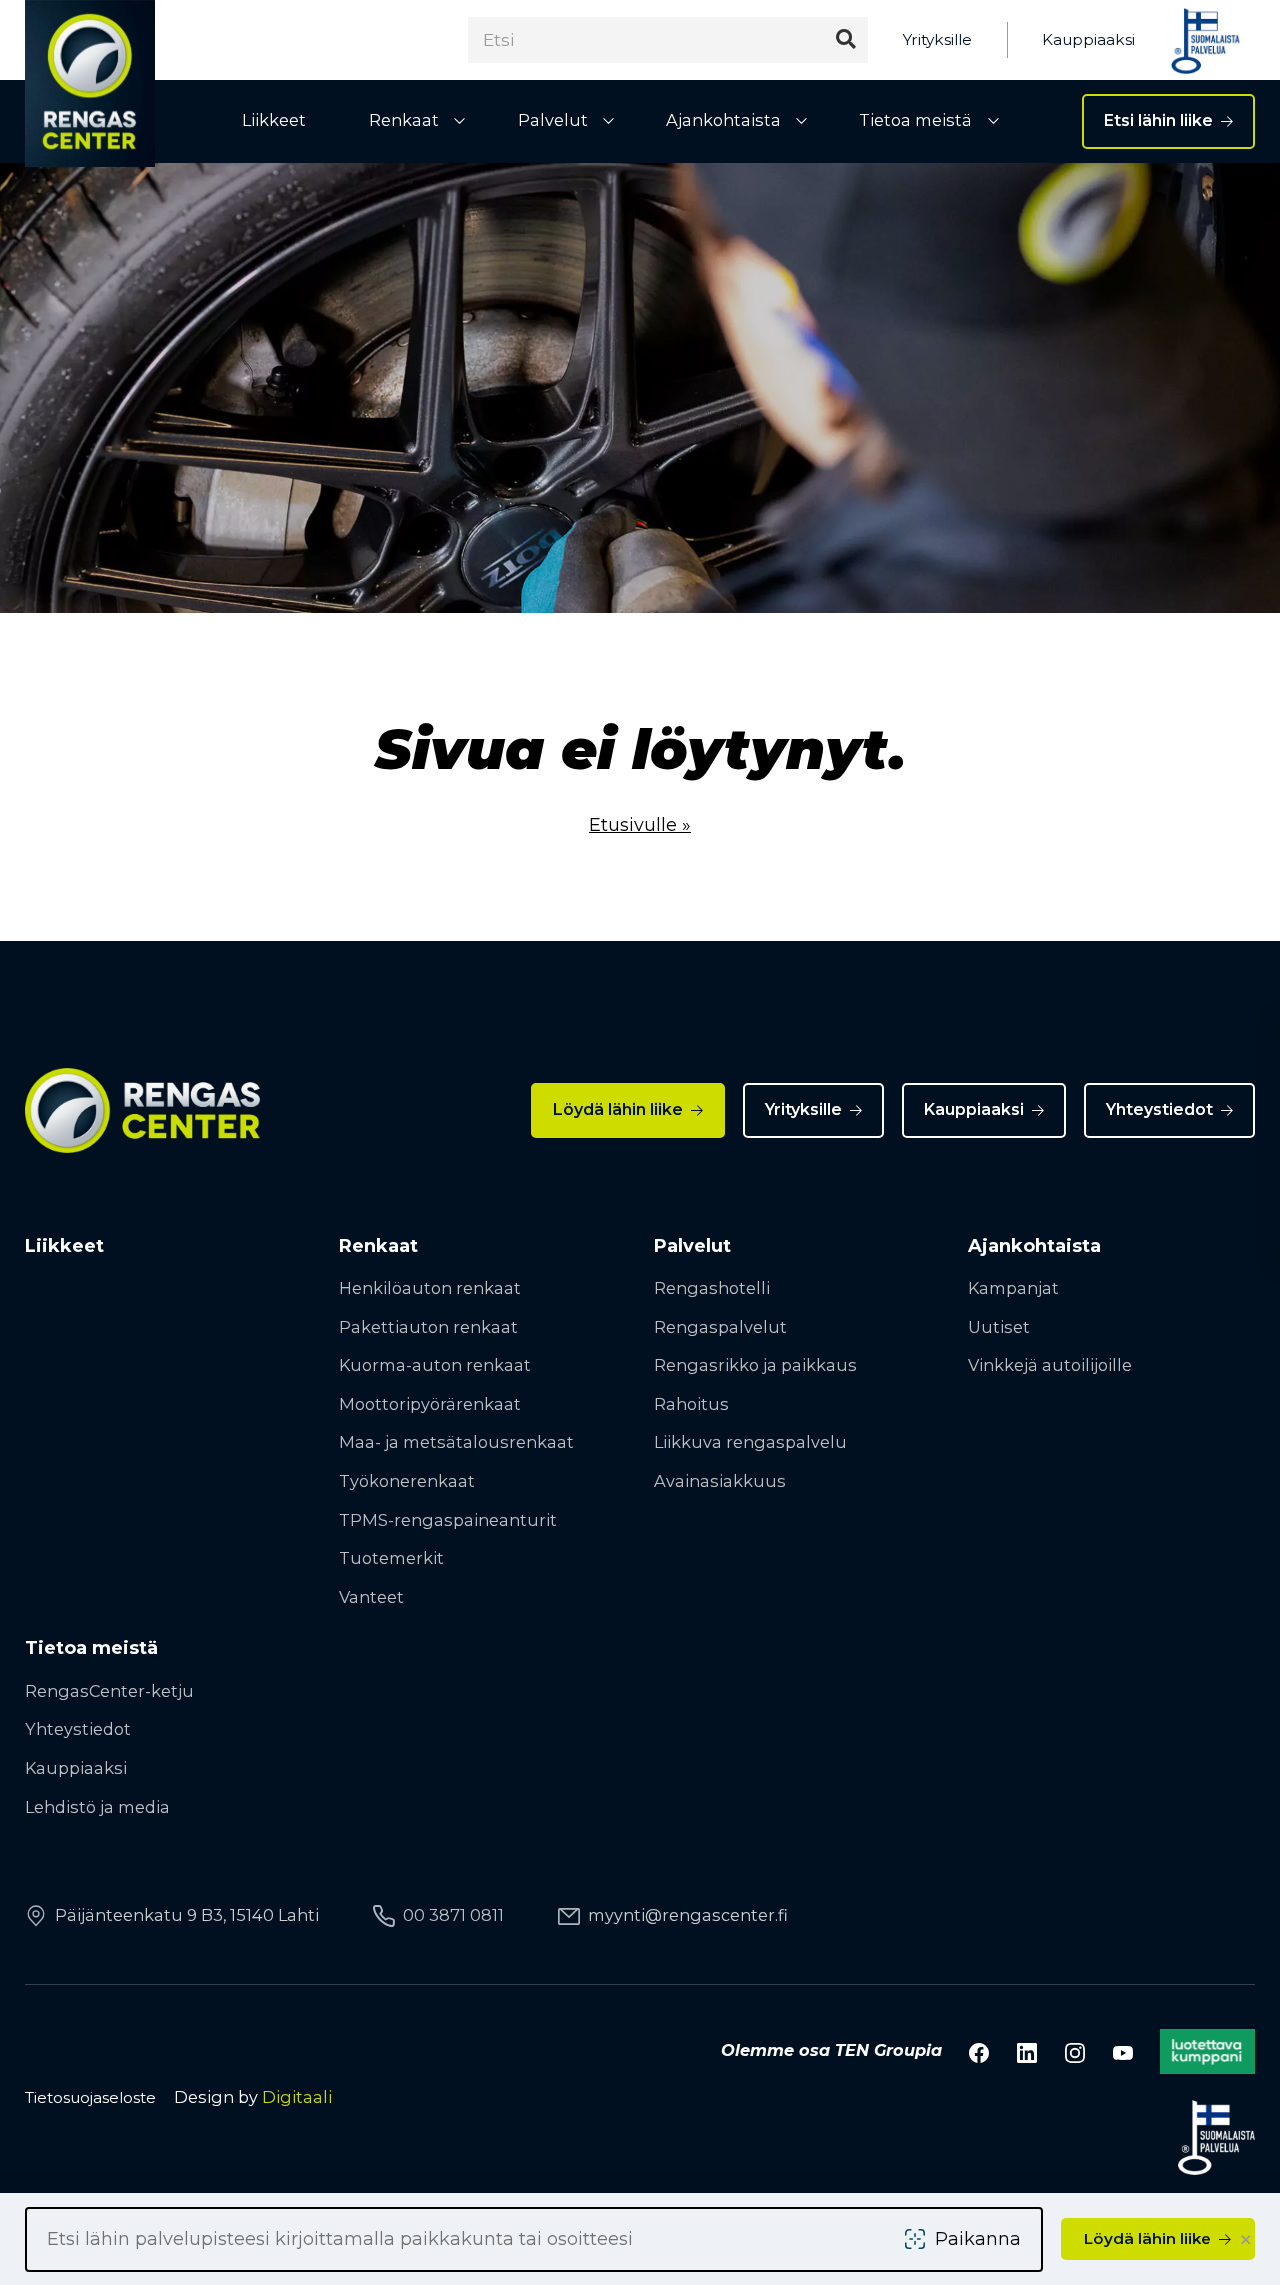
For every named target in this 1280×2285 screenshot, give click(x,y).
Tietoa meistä (915, 120)
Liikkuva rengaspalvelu (750, 1442)
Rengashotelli (712, 1288)
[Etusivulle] (90, 83)
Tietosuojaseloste (90, 2097)
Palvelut (553, 120)
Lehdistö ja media (97, 1807)
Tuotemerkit (391, 1558)
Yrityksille (937, 39)
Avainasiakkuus (720, 1481)
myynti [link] (688, 1915)
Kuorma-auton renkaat (435, 1365)
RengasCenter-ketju (109, 1691)
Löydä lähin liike (618, 1109)
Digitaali (297, 2097)
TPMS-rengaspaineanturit (448, 1520)
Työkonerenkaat (407, 1481)
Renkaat (404, 120)
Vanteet (371, 1597)
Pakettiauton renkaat (428, 1327)
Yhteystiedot (1159, 1109)
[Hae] (845, 39)
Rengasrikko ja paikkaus (755, 1365)
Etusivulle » (640, 825)
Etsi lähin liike (1158, 120)
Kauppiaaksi (1088, 39)
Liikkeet (274, 120)
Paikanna (978, 2239)
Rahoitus (691, 1404)
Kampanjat (1013, 1288)
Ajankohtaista (723, 120)
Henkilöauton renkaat (430, 1288)
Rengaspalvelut (720, 1327)
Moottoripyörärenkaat (430, 1404)
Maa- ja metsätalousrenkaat (456, 1442)
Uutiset (999, 1327)
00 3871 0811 (453, 1915)
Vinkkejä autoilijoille (1050, 1365)
